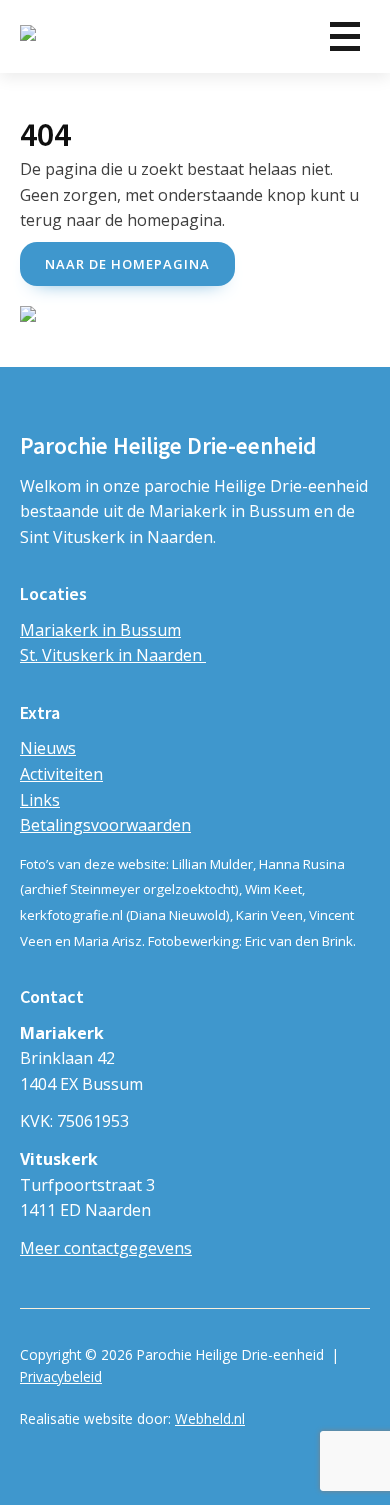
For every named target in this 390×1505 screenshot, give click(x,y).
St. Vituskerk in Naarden (113, 655)
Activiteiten (61, 774)
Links (40, 800)
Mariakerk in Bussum (100, 630)
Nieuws (48, 748)
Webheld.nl (210, 1418)
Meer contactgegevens (106, 1248)
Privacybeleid (61, 1376)
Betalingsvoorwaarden (105, 825)
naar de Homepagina (127, 264)
